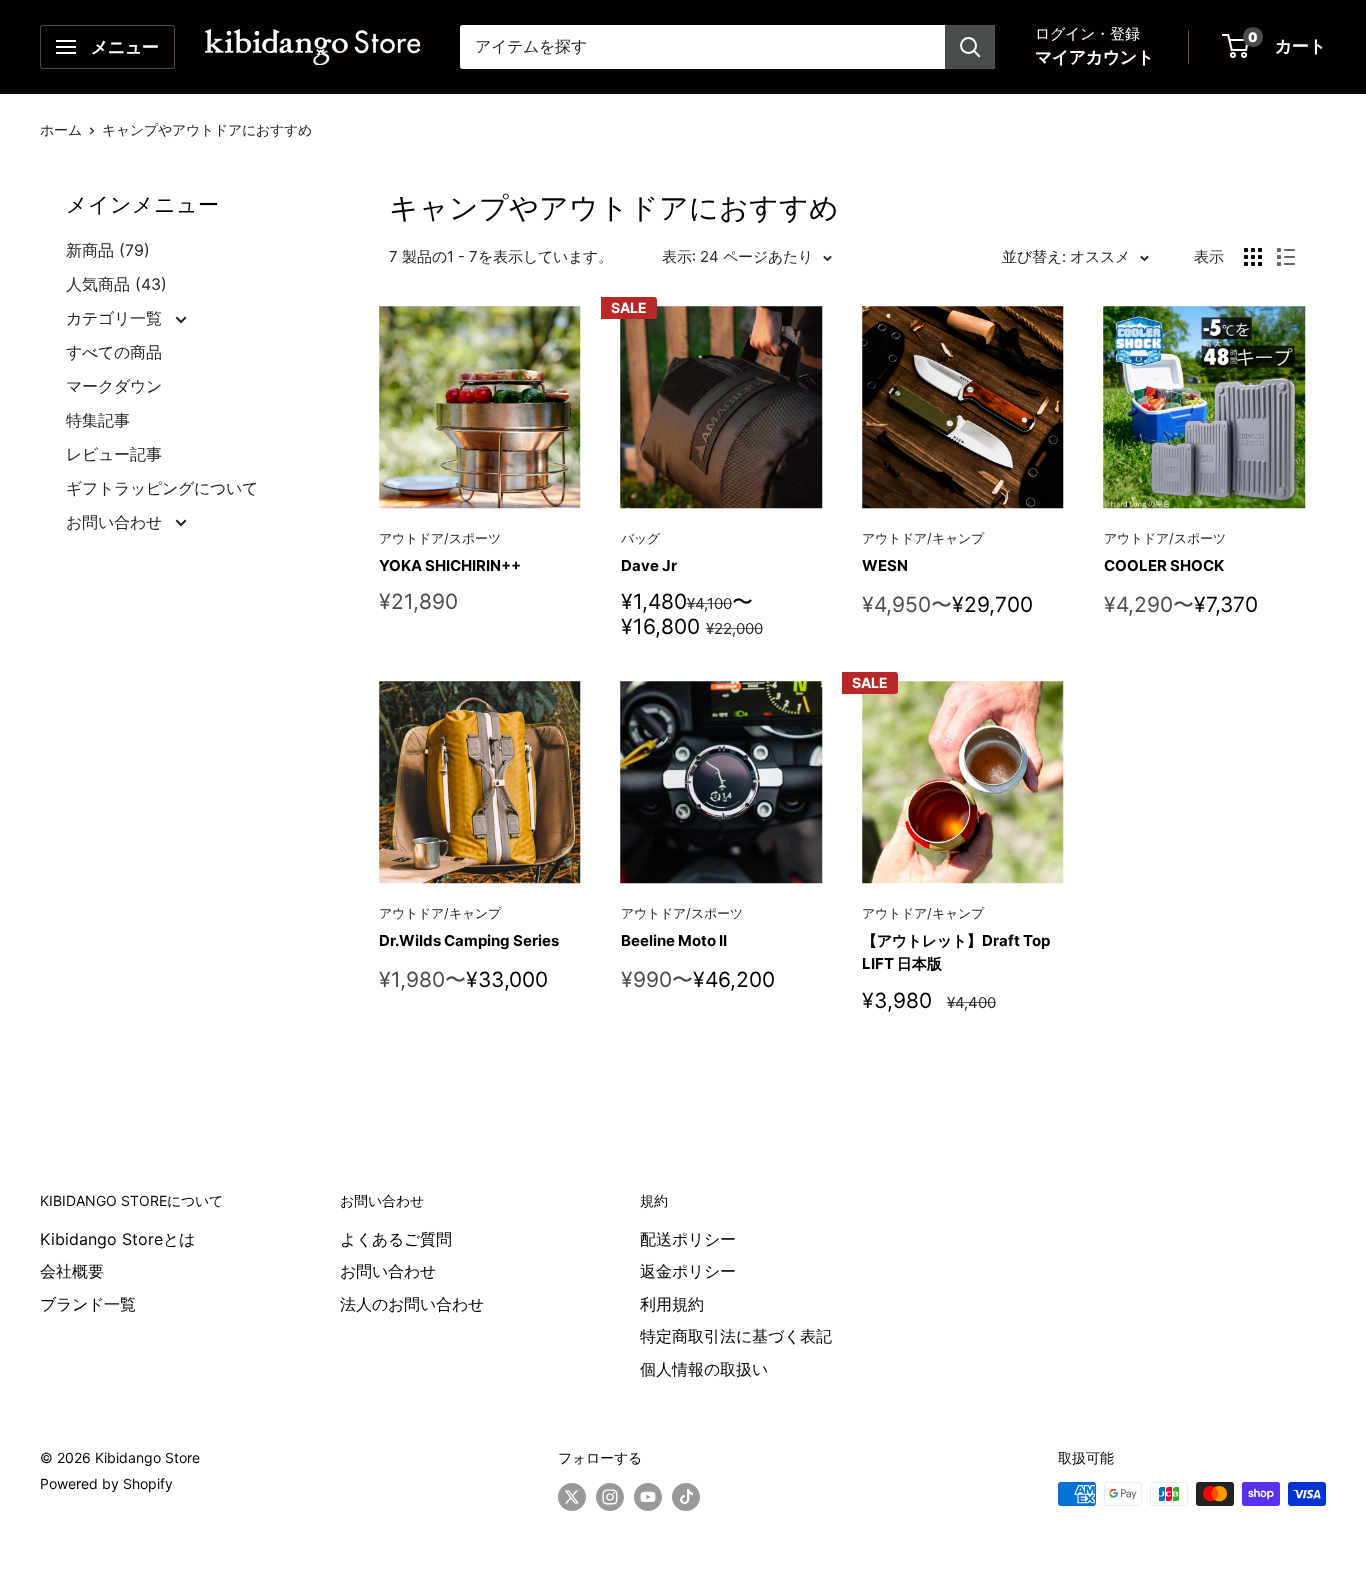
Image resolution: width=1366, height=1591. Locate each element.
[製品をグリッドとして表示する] (1253, 257)
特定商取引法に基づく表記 (736, 1336)
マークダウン (114, 386)
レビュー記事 (114, 454)
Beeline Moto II (674, 940)
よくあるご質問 (396, 1239)
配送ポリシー (688, 1239)
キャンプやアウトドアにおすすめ (207, 129)
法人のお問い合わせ (412, 1304)
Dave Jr (649, 565)
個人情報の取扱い (704, 1369)
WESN (885, 565)
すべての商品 (114, 352)
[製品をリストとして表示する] (1286, 257)
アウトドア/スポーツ (440, 538)
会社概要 (72, 1271)
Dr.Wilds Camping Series (469, 940)
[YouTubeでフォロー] (648, 1496)
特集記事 (98, 420)
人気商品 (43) (116, 284)
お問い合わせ (116, 522)
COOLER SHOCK (1164, 565)
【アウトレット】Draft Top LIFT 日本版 (956, 952)
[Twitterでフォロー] (572, 1496)
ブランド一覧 (88, 1304)
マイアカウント (1094, 57)
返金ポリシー (688, 1271)
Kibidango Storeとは (117, 1239)
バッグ (640, 538)
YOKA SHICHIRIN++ (450, 565)
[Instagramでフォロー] (610, 1496)
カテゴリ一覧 (116, 318)
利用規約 (672, 1304)
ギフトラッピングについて (162, 488)
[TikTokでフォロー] (686, 1496)
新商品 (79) (108, 250)
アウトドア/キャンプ (923, 538)
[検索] (970, 47)
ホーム (61, 129)
